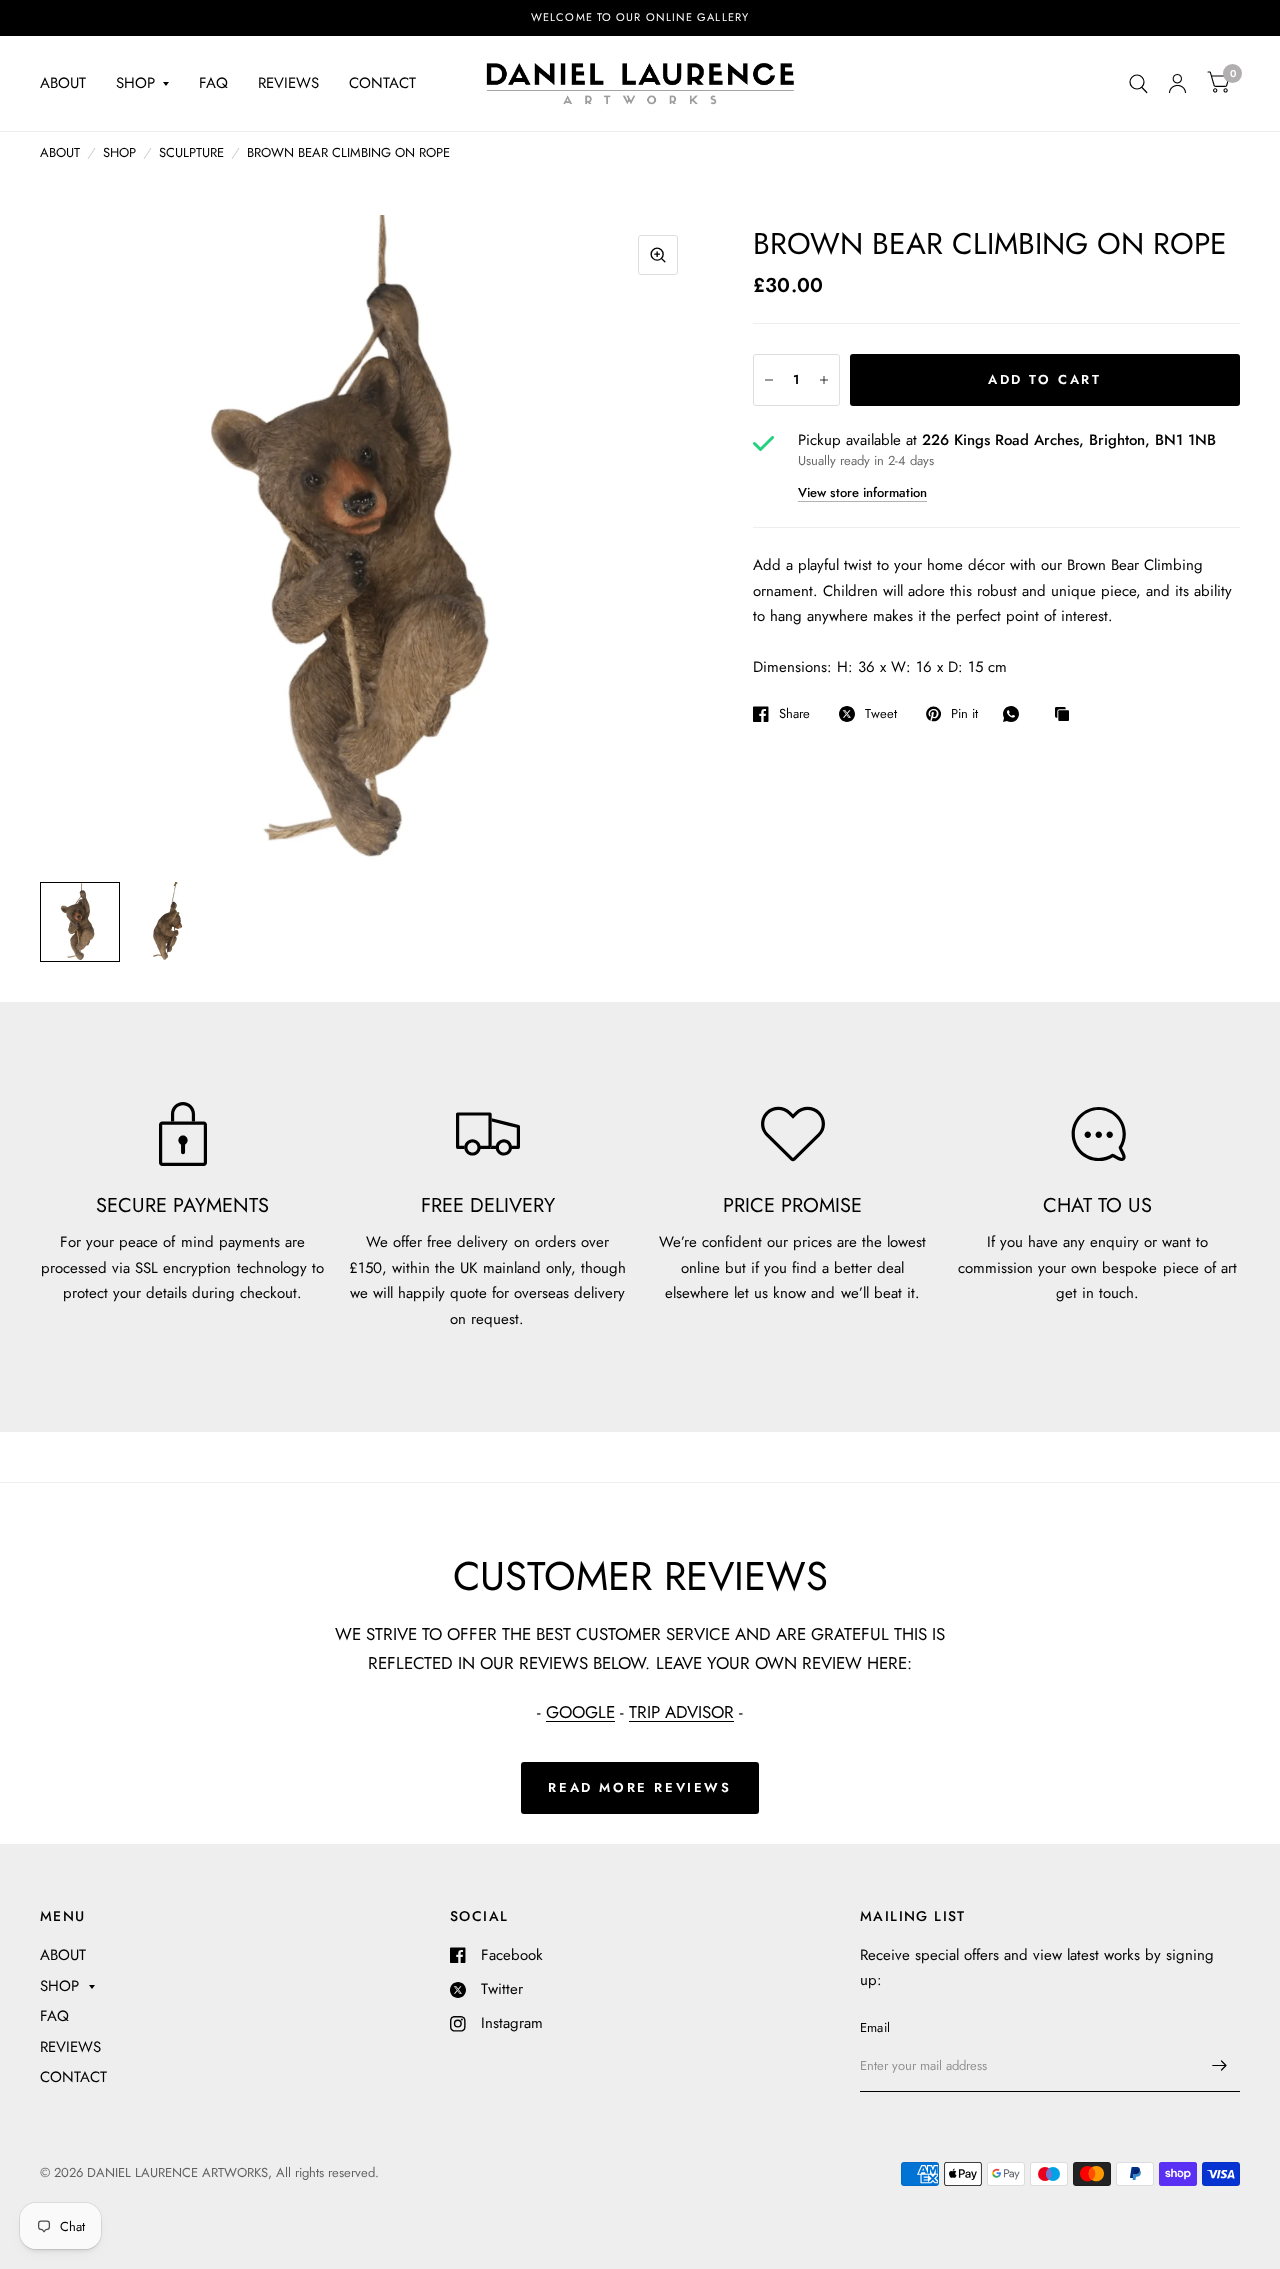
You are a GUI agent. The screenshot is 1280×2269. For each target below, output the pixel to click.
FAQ (213, 83)
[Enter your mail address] (1220, 2066)
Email (875, 2027)
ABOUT (63, 83)
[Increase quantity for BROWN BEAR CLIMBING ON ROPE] (824, 380)
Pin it (964, 714)
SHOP (135, 83)
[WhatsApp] (1016, 714)
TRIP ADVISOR (681, 1712)
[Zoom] (658, 255)
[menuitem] (70, 84)
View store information (862, 492)
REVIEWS (288, 83)
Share (794, 714)
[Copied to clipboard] (1067, 715)
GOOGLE (580, 1712)
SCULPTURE (191, 152)
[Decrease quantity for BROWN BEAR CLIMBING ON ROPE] (769, 380)
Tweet (881, 714)
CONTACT (382, 83)
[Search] (1138, 83)
